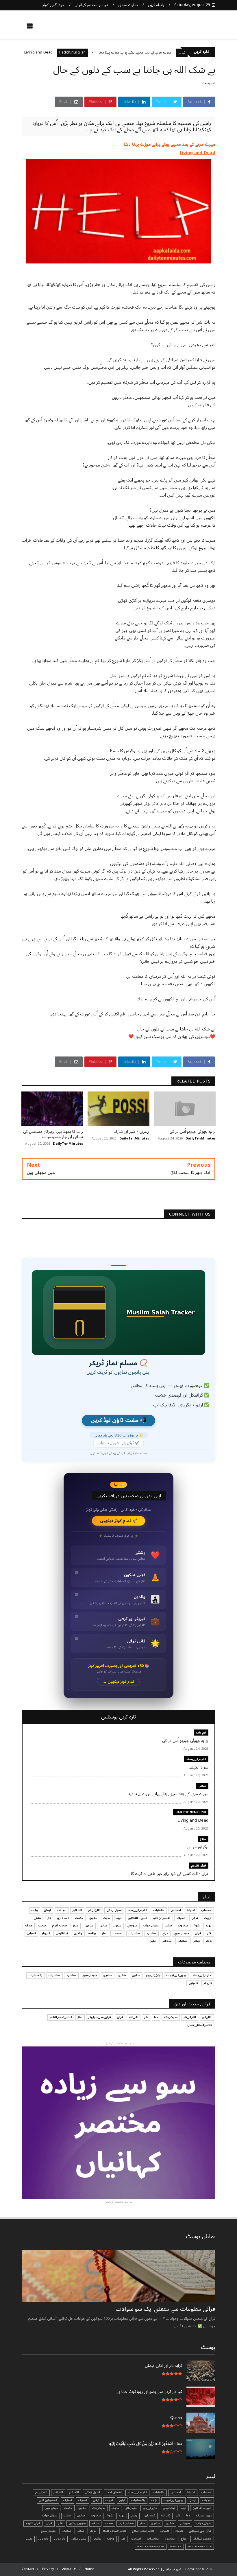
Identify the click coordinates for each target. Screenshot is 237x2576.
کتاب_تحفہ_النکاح (61, 2017)
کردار (209, 1941)
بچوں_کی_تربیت (176, 1975)
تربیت (208, 1918)
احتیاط (191, 1910)
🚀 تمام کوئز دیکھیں (119, 1521)
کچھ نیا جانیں (193, 28)
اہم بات (201, 1733)
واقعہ (92, 1933)
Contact (28, 2569)
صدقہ (29, 1926)
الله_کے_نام (94, 1910)
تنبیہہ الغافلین (137, 1918)
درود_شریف (204, 2516)
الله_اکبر (207, 2017)
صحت (42, 1926)
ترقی (195, 1918)
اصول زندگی (114, 1910)
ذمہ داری (63, 1918)
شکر (76, 1926)
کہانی (202, 1786)
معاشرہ (151, 1933)
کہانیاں (182, 1941)
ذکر (49, 1918)
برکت (35, 1910)
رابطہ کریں (156, 5)
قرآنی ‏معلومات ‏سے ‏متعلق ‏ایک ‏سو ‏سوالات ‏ (165, 2309)
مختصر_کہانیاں (202, 2539)
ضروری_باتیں (77, 2523)
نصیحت (209, 83)
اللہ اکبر (77, 1910)
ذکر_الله (134, 2017)
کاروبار (46, 1933)
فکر (209, 1933)
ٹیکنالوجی (62, 1933)
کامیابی (31, 1933)
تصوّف (67, 2500)
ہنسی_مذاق (79, 2539)
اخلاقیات (159, 1910)
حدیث (107, 1918)
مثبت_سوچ (182, 1933)
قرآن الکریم (199, 1866)
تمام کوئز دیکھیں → (119, 1682)
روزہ (209, 1926)
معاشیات (135, 1933)
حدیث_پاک (171, 2017)
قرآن (198, 1933)
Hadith (176, 2547)
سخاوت (183, 1926)
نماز (104, 1933)
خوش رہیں (51, 2508)
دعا (156, 2017)
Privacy (48, 2569)
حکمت (79, 1918)
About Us (70, 2569)
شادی (103, 1926)
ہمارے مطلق (128, 5)
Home (90, 2569)
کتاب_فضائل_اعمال (199, 2025)
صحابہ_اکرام (59, 1926)
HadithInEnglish (105, 52)
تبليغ (122, 2500)
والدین (78, 1933)
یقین (153, 1941)
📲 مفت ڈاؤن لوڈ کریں (118, 1420)
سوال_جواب (204, 2523)
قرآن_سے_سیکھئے (100, 2017)
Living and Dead (72, 52)
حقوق (93, 1918)
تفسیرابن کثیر (162, 1918)
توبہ (119, 1918)
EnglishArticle (200, 2547)
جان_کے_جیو (153, 1975)
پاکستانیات (36, 1975)
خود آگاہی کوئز (53, 5)
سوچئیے (132, 1926)
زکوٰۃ (197, 1926)
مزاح (41, 52)
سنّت (168, 1926)
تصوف (181, 1918)
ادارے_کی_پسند (196, 1759)
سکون (117, 1926)
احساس (176, 1910)
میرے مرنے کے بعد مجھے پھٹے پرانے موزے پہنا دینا (168, 52)
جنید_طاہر (131, 2508)
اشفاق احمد (114, 2492)
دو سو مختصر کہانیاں (91, 5)
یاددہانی (167, 1941)
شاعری (89, 1926)
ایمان (47, 1910)
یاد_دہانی (60, 2539)
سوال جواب (151, 1926)
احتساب (206, 1910)
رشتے (38, 1918)
